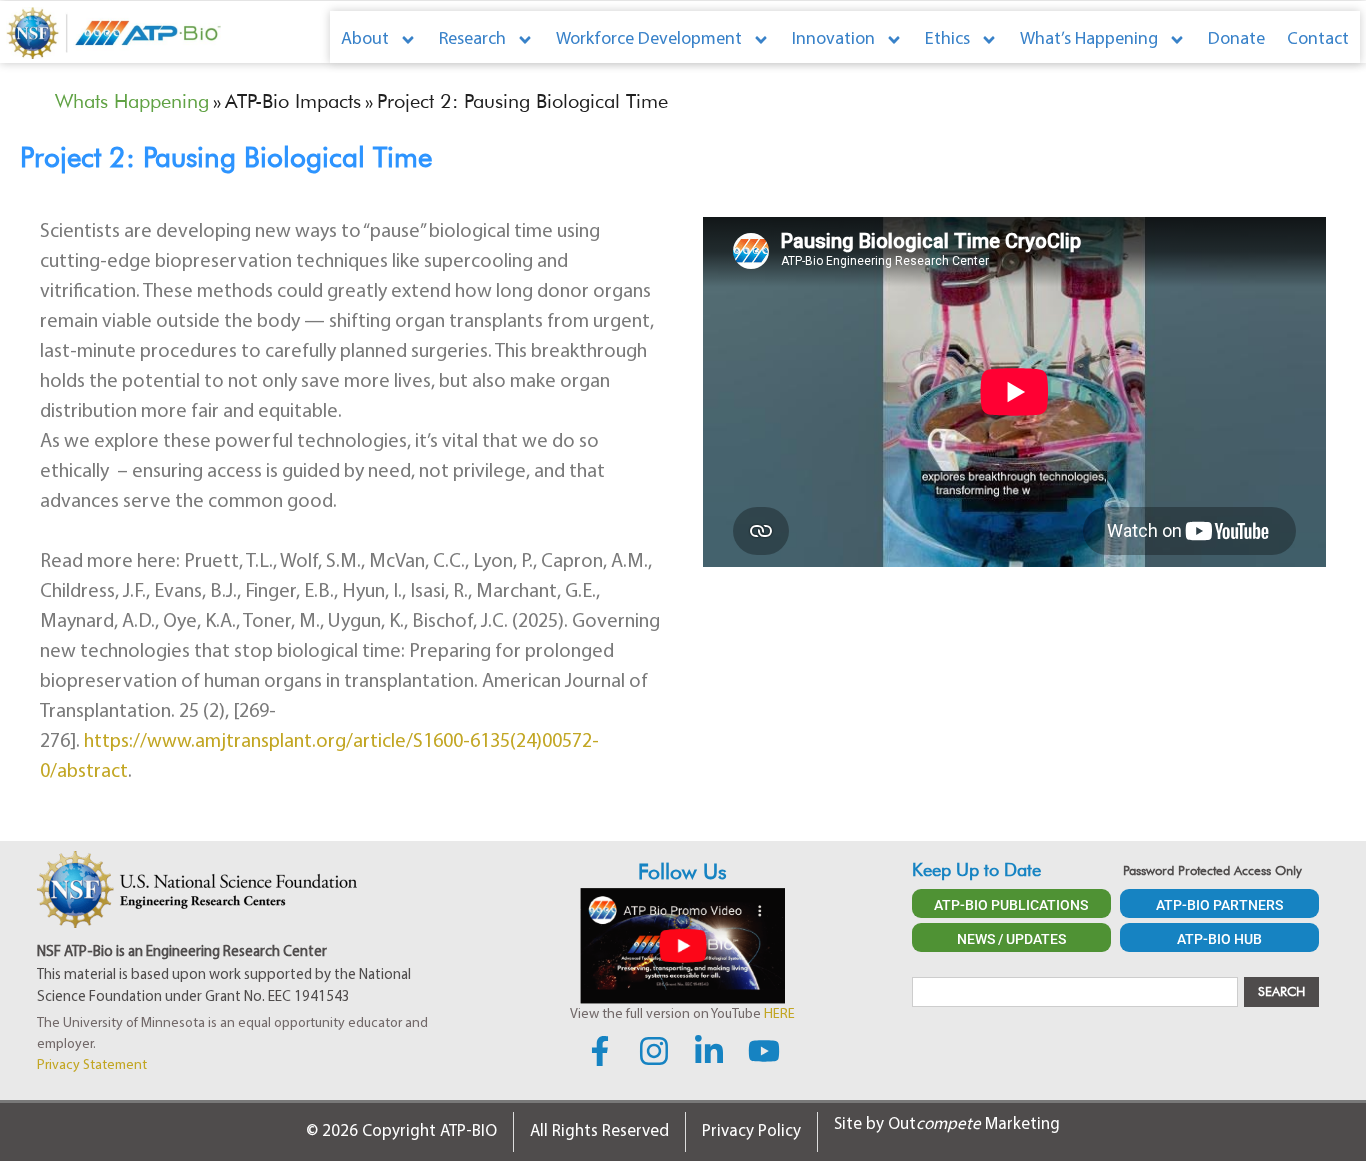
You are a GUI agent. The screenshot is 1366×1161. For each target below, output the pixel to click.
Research (472, 40)
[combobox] (1075, 992)
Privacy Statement (92, 1065)
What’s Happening (1089, 40)
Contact (1318, 40)
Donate (1236, 40)
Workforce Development (649, 40)
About (365, 40)
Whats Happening (132, 101)
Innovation (833, 40)
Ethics (947, 40)
